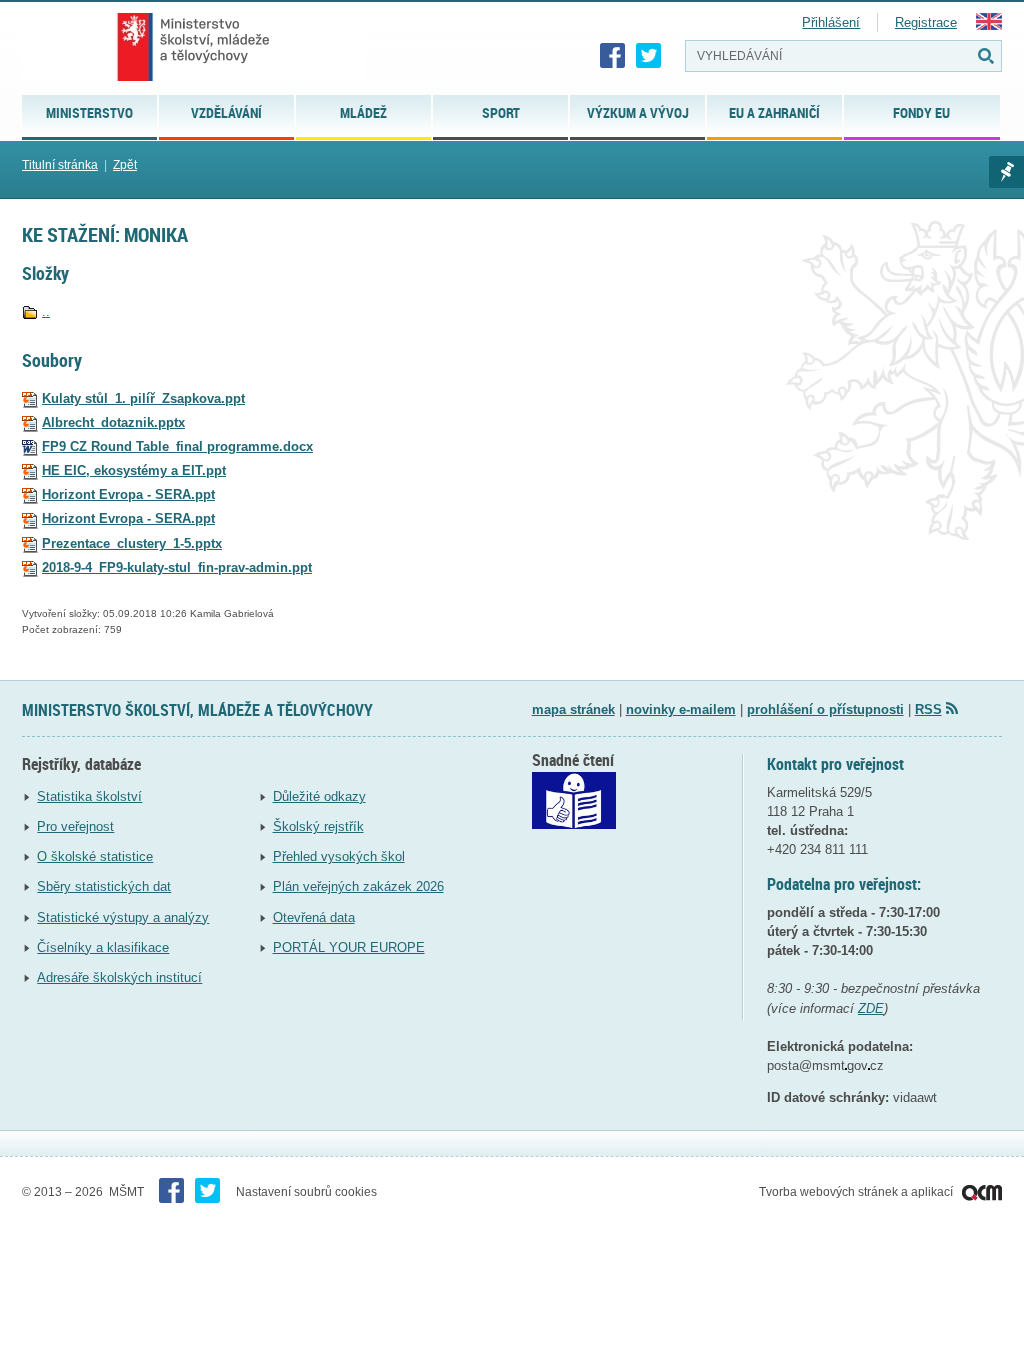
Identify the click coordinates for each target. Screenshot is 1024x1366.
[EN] (989, 25)
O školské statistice (95, 856)
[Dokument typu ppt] (30, 398)
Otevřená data (314, 917)
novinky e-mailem (681, 709)
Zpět (125, 165)
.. (46, 311)
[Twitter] (649, 56)
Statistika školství (89, 796)
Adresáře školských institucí (119, 977)
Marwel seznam (1006, 172)
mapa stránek (573, 709)
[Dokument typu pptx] (30, 422)
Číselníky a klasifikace (103, 947)
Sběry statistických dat (104, 886)
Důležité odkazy (319, 796)
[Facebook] (613, 56)
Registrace (926, 22)
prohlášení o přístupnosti (825, 709)
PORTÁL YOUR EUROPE (349, 947)
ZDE (871, 1008)
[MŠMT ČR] (193, 47)
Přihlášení (831, 22)
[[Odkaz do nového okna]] (574, 824)
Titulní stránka (60, 165)
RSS (928, 709)
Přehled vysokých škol (339, 856)
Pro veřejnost (75, 826)
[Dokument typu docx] (30, 446)
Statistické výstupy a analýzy (123, 917)
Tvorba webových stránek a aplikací (857, 1192)
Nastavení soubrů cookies (306, 1192)
